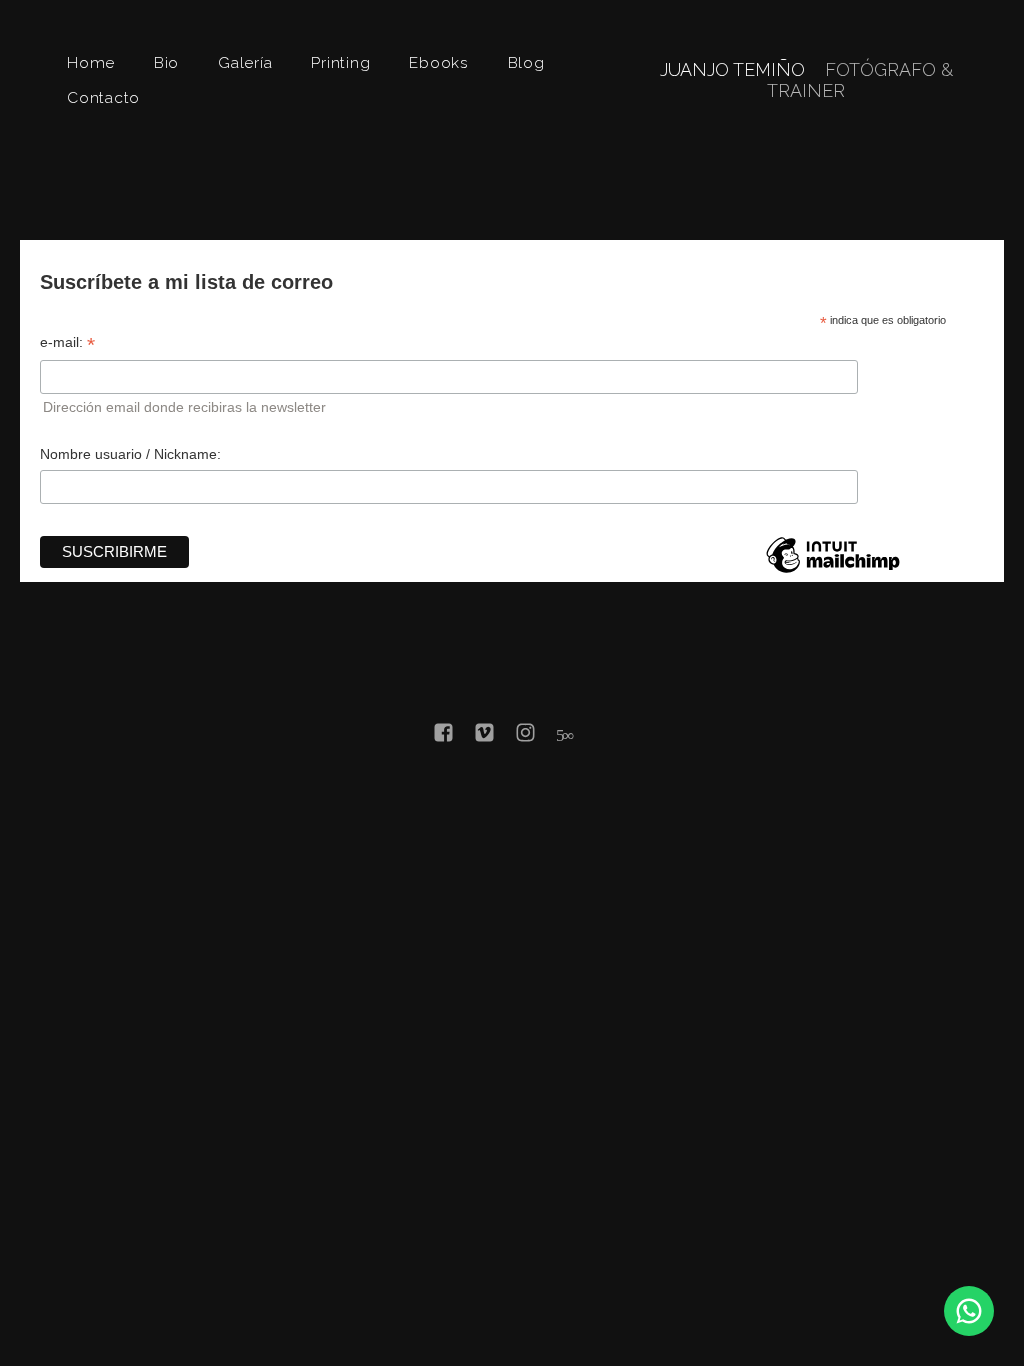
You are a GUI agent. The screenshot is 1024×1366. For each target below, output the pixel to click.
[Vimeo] (484, 736)
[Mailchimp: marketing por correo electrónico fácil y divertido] (833, 572)
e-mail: (67, 342)
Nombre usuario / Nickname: (130, 454)
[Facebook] (443, 736)
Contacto (103, 97)
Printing (340, 62)
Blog (526, 62)
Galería (245, 62)
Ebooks (439, 62)
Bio (166, 62)
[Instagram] (525, 736)
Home (91, 62)
